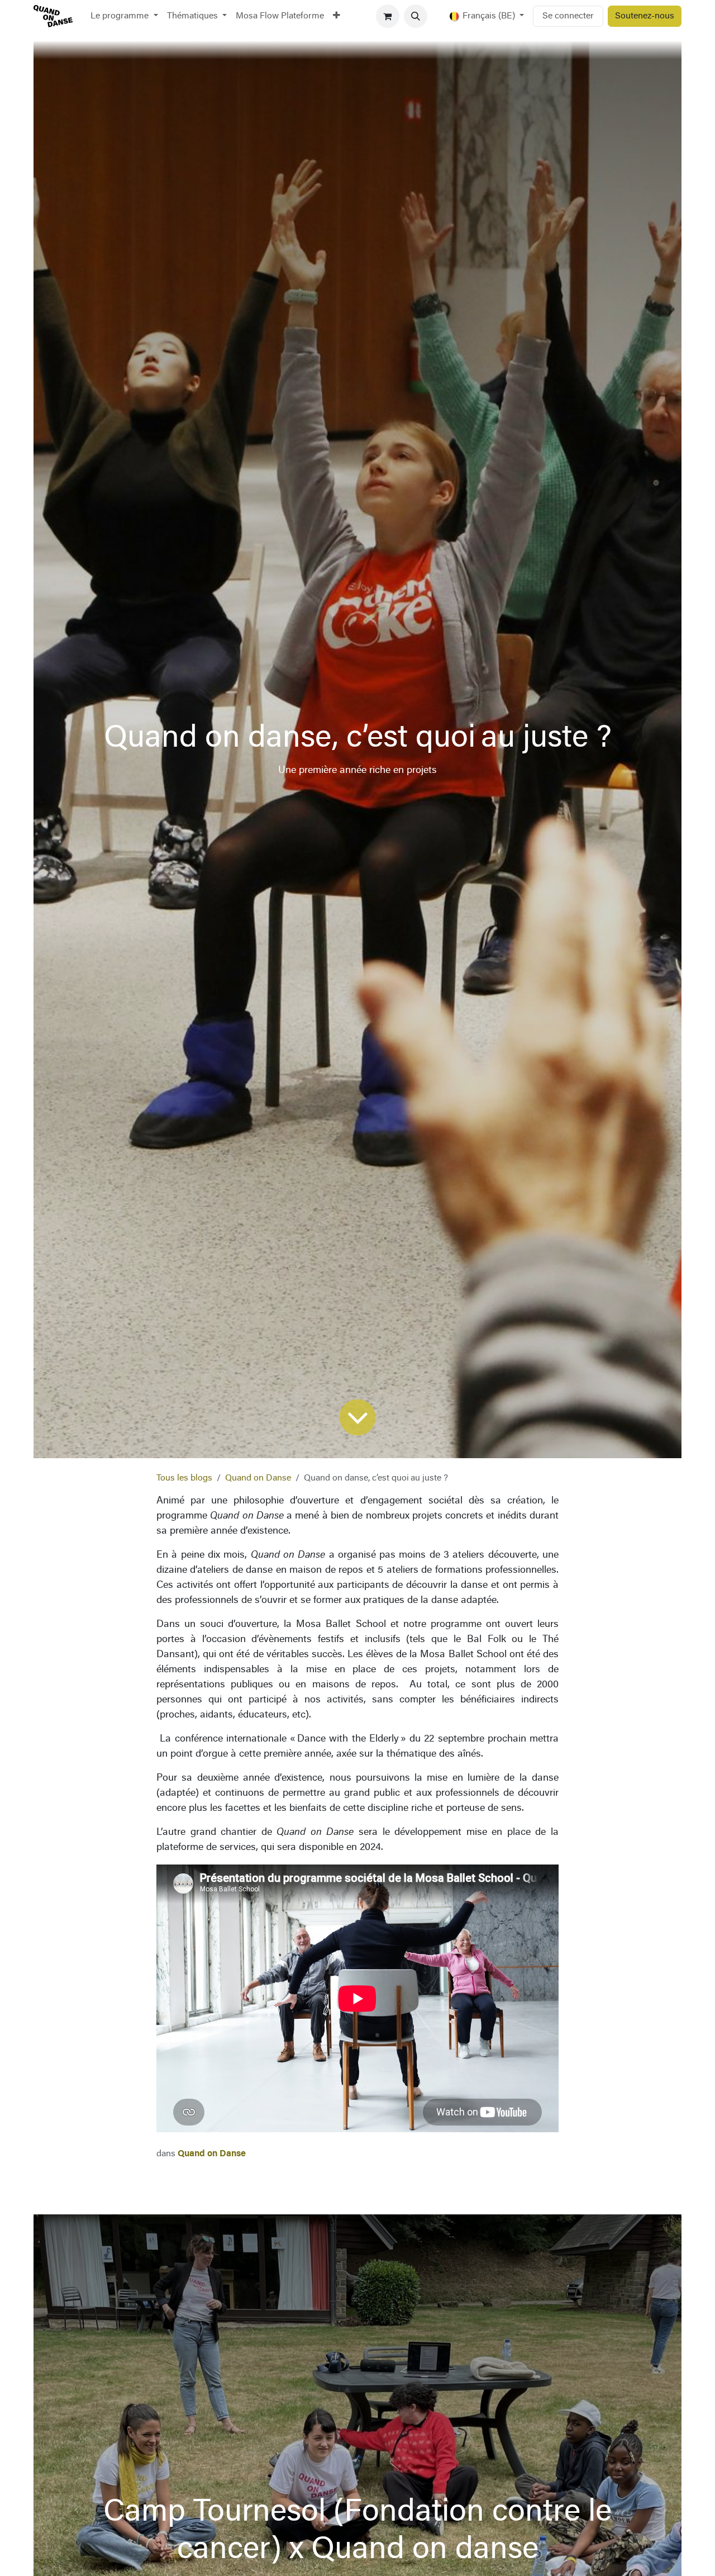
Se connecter (568, 16)
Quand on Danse (258, 1478)
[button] (416, 16)
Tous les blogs (184, 1478)
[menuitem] (124, 16)
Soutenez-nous (645, 16)
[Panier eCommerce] (388, 16)
